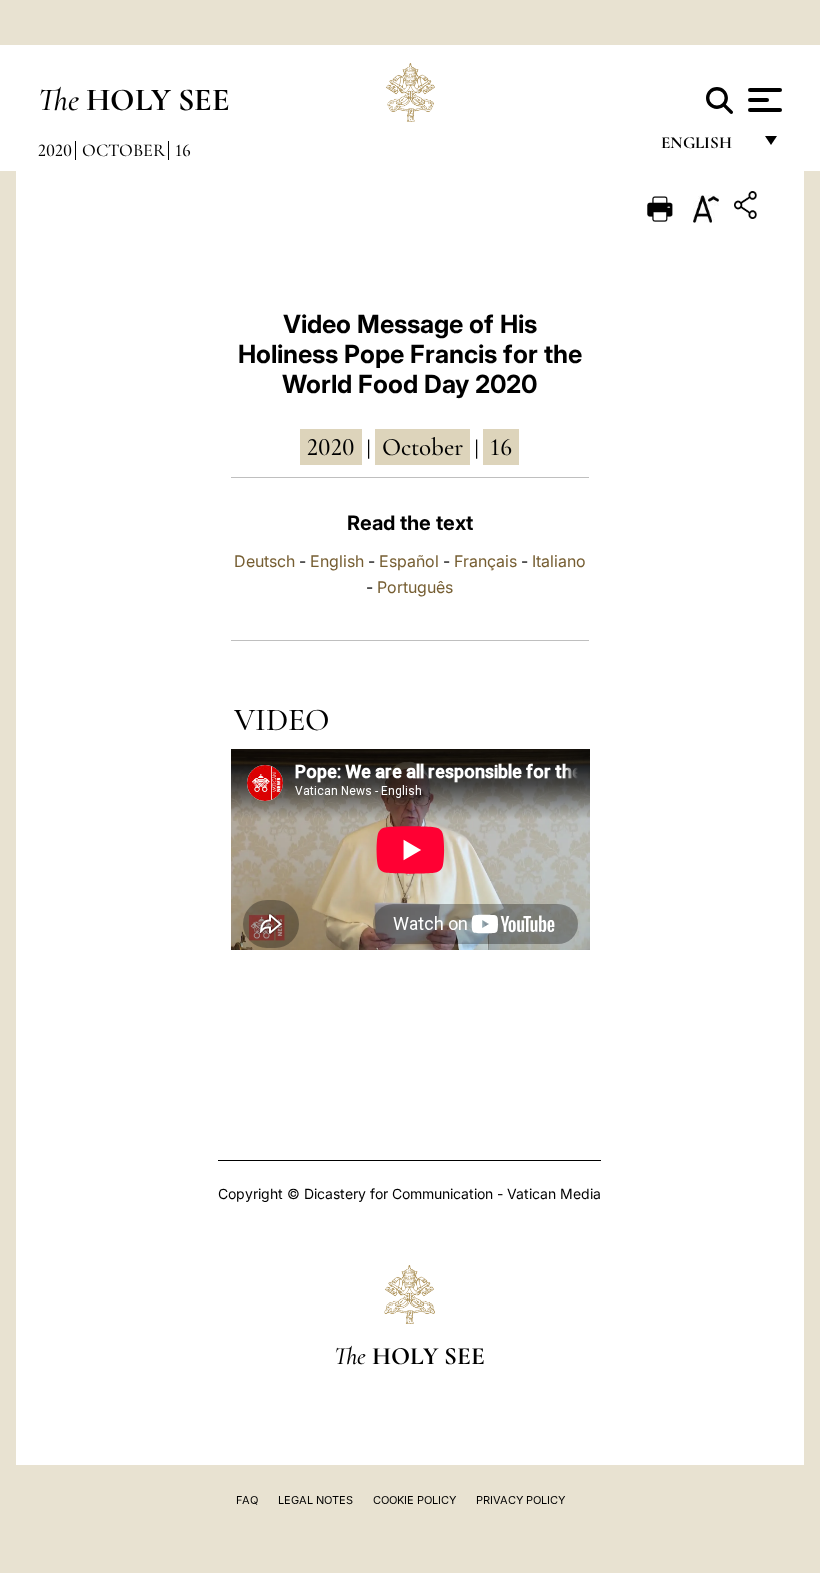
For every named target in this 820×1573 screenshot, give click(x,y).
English (705, 147)
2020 (55, 150)
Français (485, 561)
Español (409, 561)
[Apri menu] (762, 100)
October (123, 150)
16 (183, 150)
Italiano (559, 561)
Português (415, 587)
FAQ (247, 1500)
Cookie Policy (414, 1500)
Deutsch (264, 561)
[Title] (748, 208)
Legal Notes (315, 1500)
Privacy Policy (520, 1500)
